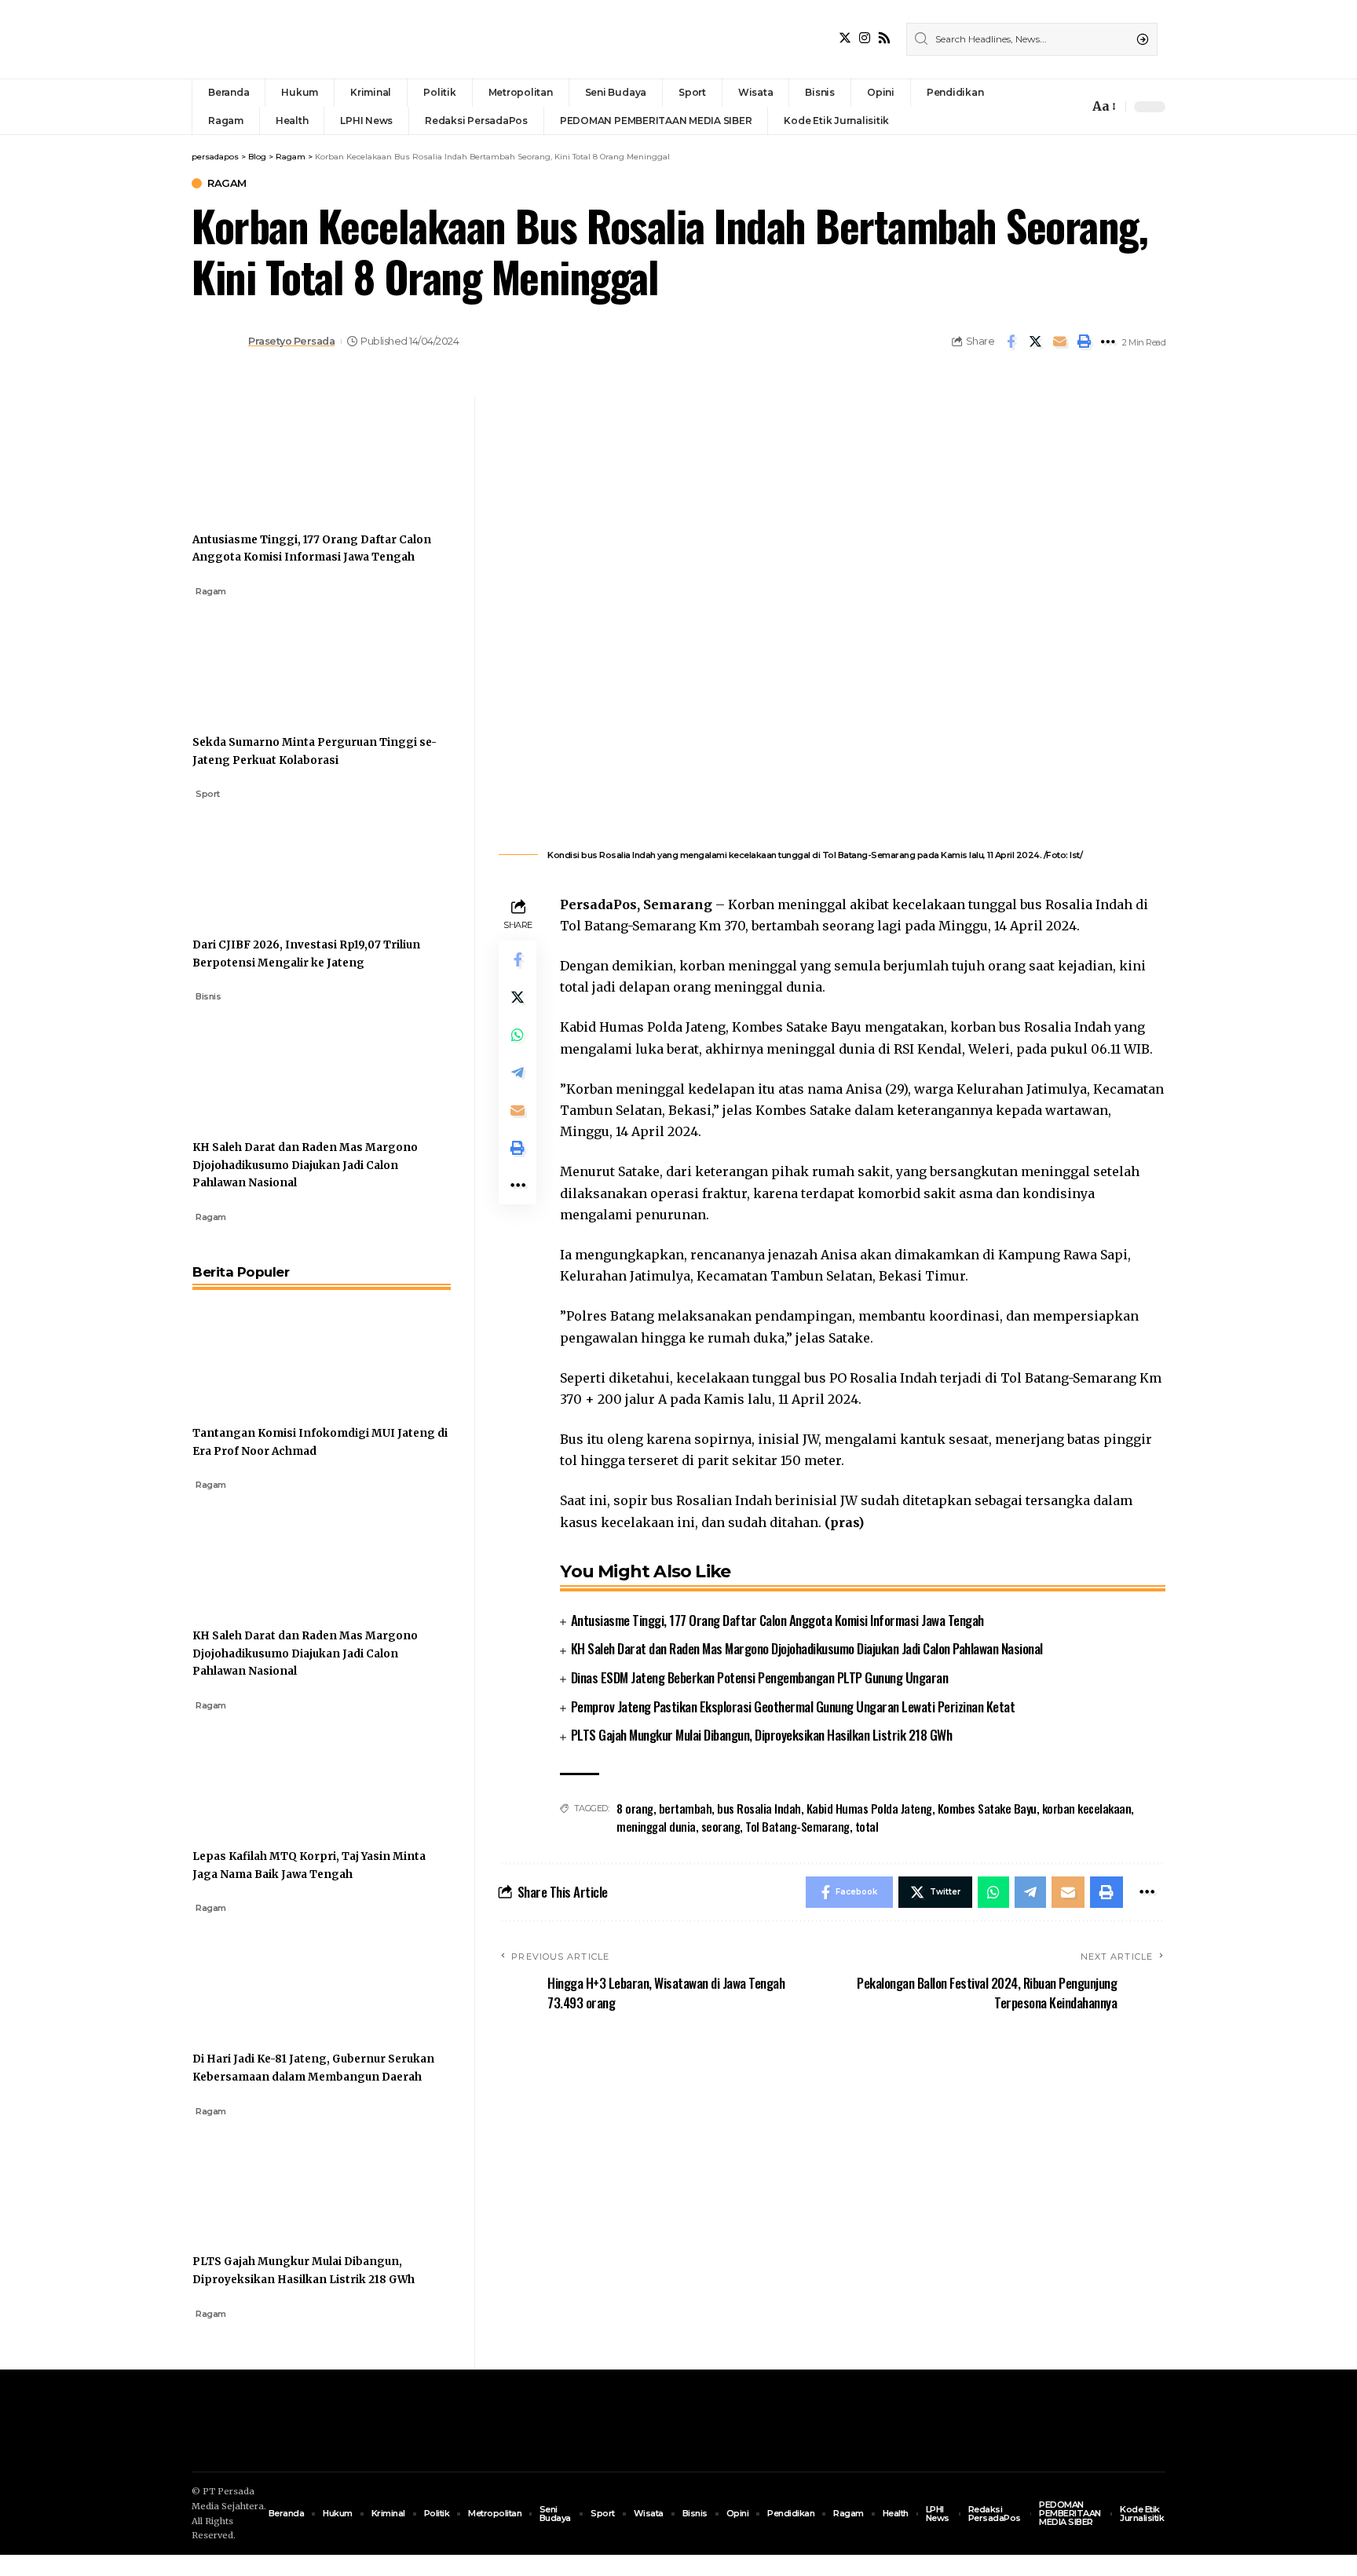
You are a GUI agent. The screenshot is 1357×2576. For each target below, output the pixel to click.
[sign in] (1051, 107)
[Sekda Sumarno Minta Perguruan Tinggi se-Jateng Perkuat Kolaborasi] (251, 656)
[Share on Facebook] (1011, 342)
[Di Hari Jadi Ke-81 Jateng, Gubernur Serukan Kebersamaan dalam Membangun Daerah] (251, 1973)
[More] (1108, 342)
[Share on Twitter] (1035, 342)
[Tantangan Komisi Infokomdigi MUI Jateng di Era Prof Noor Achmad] (251, 1347)
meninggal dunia (656, 1826)
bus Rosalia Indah (759, 1808)
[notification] (1073, 107)
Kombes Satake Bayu (987, 1808)
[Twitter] (845, 38)
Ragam (227, 183)
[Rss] (884, 38)
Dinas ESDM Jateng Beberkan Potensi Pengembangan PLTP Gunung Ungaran (760, 1677)
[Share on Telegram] (518, 1072)
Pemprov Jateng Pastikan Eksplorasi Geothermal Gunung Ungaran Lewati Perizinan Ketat (793, 1706)
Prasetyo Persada (291, 341)
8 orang (635, 1808)
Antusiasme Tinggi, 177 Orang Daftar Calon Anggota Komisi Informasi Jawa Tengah (777, 1620)
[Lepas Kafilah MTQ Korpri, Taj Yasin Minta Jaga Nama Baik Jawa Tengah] (251, 1770)
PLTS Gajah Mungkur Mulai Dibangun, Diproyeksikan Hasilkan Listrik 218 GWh (762, 1735)
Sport (208, 794)
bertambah (686, 1808)
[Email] (1059, 342)
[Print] (1084, 342)
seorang (721, 1826)
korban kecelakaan (1087, 1808)
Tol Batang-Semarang (797, 1826)
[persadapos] (300, 39)
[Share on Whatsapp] (518, 1035)
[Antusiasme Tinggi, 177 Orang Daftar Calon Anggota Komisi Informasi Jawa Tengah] (251, 454)
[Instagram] (865, 38)
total (867, 1826)
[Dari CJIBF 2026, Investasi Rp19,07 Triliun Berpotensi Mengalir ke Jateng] (251, 859)
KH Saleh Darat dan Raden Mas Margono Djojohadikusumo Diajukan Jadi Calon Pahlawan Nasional (807, 1648)
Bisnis (208, 996)
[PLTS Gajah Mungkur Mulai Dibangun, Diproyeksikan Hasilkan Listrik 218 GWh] (251, 2176)
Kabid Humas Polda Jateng (869, 1808)
